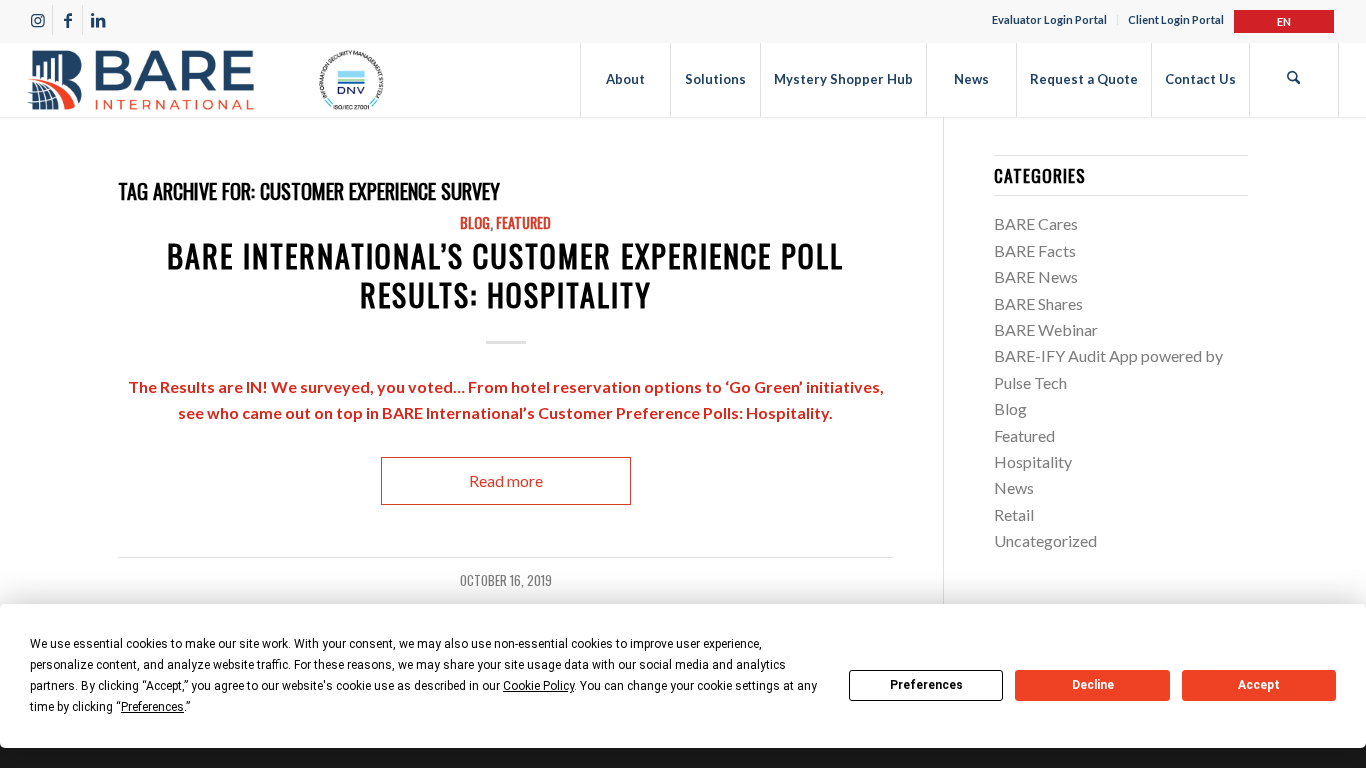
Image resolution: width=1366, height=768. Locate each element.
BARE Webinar (1046, 329)
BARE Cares (1036, 223)
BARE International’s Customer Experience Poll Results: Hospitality (505, 275)
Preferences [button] (152, 707)
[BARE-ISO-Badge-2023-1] (205, 79)
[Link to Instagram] (37, 20)
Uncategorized (1045, 540)
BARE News (1036, 276)
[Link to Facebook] (67, 20)
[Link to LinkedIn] (98, 20)
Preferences (926, 685)
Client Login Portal (1176, 19)
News (1014, 487)
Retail (1014, 514)
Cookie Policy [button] (538, 686)
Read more (506, 480)
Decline (1093, 685)
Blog (475, 222)
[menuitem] (1050, 20)
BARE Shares (1038, 303)
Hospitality (1033, 461)
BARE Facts (1035, 250)
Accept (1259, 685)
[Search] (1294, 79)
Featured (523, 222)
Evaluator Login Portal (1049, 19)
